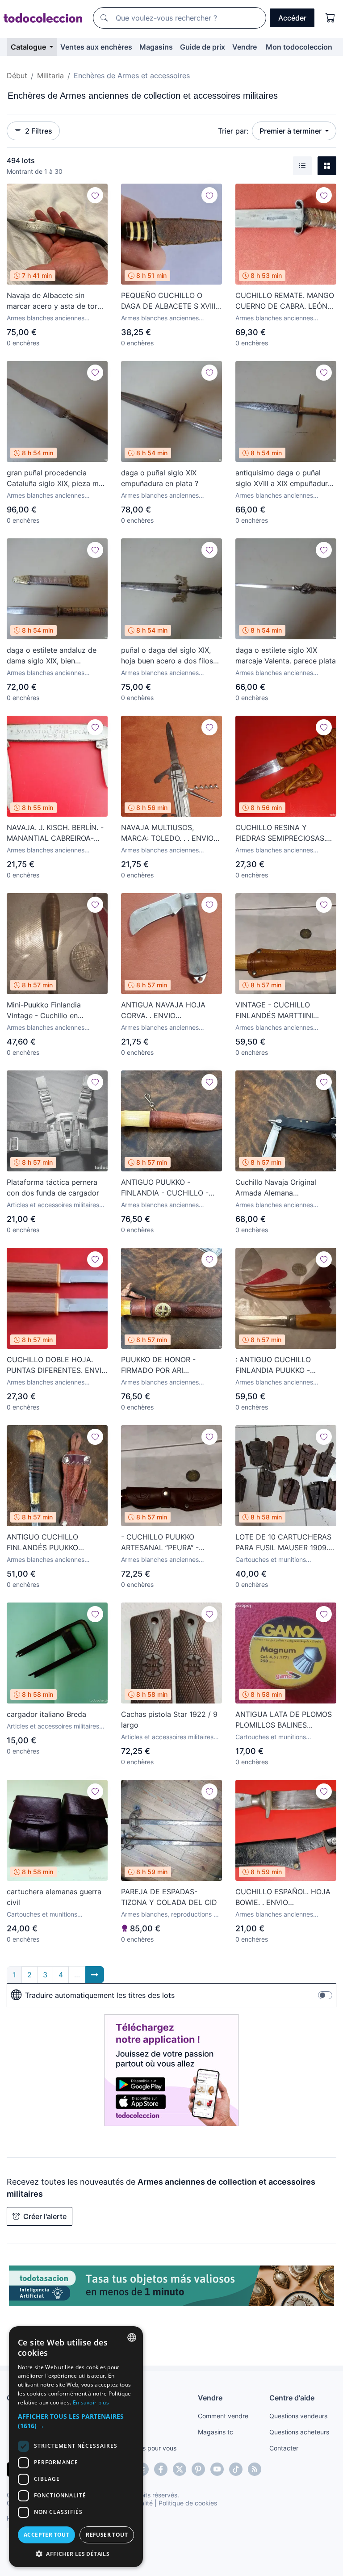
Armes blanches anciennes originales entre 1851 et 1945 (49, 496)
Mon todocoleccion (299, 47)
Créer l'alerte (45, 2216)
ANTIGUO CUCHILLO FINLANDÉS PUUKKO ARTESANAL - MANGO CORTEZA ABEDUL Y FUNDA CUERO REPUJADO (56, 1543)
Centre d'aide (292, 2398)
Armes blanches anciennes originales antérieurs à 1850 (161, 318)
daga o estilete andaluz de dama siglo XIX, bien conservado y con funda (52, 656)
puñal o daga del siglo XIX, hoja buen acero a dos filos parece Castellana (167, 656)
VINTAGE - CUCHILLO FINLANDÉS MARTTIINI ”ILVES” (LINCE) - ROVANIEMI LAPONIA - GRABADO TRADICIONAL (285, 1011)
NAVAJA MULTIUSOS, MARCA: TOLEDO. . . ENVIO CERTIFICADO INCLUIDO (167, 833)
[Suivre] (95, 195)
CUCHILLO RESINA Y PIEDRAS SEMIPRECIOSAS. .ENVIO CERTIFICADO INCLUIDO (281, 833)
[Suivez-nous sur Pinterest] (198, 2469)
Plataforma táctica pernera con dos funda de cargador (53, 1187)
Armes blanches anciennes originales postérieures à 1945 (51, 318)
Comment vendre (223, 2416)
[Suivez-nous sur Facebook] (161, 2469)
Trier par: (233, 131)
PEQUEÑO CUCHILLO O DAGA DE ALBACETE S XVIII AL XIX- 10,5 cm (168, 301)
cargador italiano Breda (46, 1714)
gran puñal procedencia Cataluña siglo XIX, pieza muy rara (57, 478)
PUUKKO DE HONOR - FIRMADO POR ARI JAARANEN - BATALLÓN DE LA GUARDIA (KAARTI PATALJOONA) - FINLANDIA (168, 1365)
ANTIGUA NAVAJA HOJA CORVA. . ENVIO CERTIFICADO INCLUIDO (163, 1011)
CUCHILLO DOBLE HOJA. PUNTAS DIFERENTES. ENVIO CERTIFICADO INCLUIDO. (57, 1365)
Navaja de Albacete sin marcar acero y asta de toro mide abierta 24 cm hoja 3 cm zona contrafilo (54, 301)
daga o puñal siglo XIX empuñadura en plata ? (160, 478)
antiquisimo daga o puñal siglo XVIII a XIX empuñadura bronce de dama (284, 478)
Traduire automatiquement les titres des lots (100, 1995)
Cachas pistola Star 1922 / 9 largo (169, 1720)
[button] (76, 2421)
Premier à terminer (291, 131)
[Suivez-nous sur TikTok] (236, 2469)
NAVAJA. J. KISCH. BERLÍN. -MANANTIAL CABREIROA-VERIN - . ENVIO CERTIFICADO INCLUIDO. (55, 833)
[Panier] (330, 18)
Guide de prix (203, 47)
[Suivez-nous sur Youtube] (217, 2469)
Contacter (284, 2448)
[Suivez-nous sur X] (180, 2469)
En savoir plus (91, 2402)
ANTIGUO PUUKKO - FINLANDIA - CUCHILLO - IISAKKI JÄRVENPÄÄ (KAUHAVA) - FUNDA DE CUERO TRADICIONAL (165, 1188)
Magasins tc (215, 2432)
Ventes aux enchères (96, 47)
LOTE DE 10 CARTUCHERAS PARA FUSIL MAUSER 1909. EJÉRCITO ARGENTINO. (283, 1543)
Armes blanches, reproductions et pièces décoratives (170, 1915)
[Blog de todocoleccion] (255, 2469)
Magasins (156, 47)
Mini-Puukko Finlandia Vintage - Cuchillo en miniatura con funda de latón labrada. (55, 1011)
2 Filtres (39, 131)
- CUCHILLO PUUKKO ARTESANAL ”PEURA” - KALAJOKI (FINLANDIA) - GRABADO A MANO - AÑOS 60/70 (168, 1543)
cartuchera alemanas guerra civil (54, 1897)
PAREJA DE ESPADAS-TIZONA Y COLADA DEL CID (169, 1897)
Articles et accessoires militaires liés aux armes (53, 1205)
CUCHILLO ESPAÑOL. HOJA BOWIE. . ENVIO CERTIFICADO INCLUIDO (283, 1897)
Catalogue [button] (29, 47)
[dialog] (76, 2447)
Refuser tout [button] (107, 2535)
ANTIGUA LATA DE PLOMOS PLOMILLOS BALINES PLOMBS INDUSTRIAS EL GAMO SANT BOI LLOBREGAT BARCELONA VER (286, 1720)
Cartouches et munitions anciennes (271, 1560)
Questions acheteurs (299, 2432)
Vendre (245, 47)
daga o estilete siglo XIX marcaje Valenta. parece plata (286, 655)
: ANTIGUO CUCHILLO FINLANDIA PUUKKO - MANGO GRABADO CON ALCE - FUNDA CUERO (277, 1365)
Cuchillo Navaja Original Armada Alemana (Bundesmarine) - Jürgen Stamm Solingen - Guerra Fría (285, 1188)
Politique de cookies (188, 2503)
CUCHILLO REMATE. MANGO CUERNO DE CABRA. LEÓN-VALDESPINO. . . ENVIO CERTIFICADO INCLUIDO (285, 301)
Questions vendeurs (298, 2416)
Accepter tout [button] (46, 2535)
